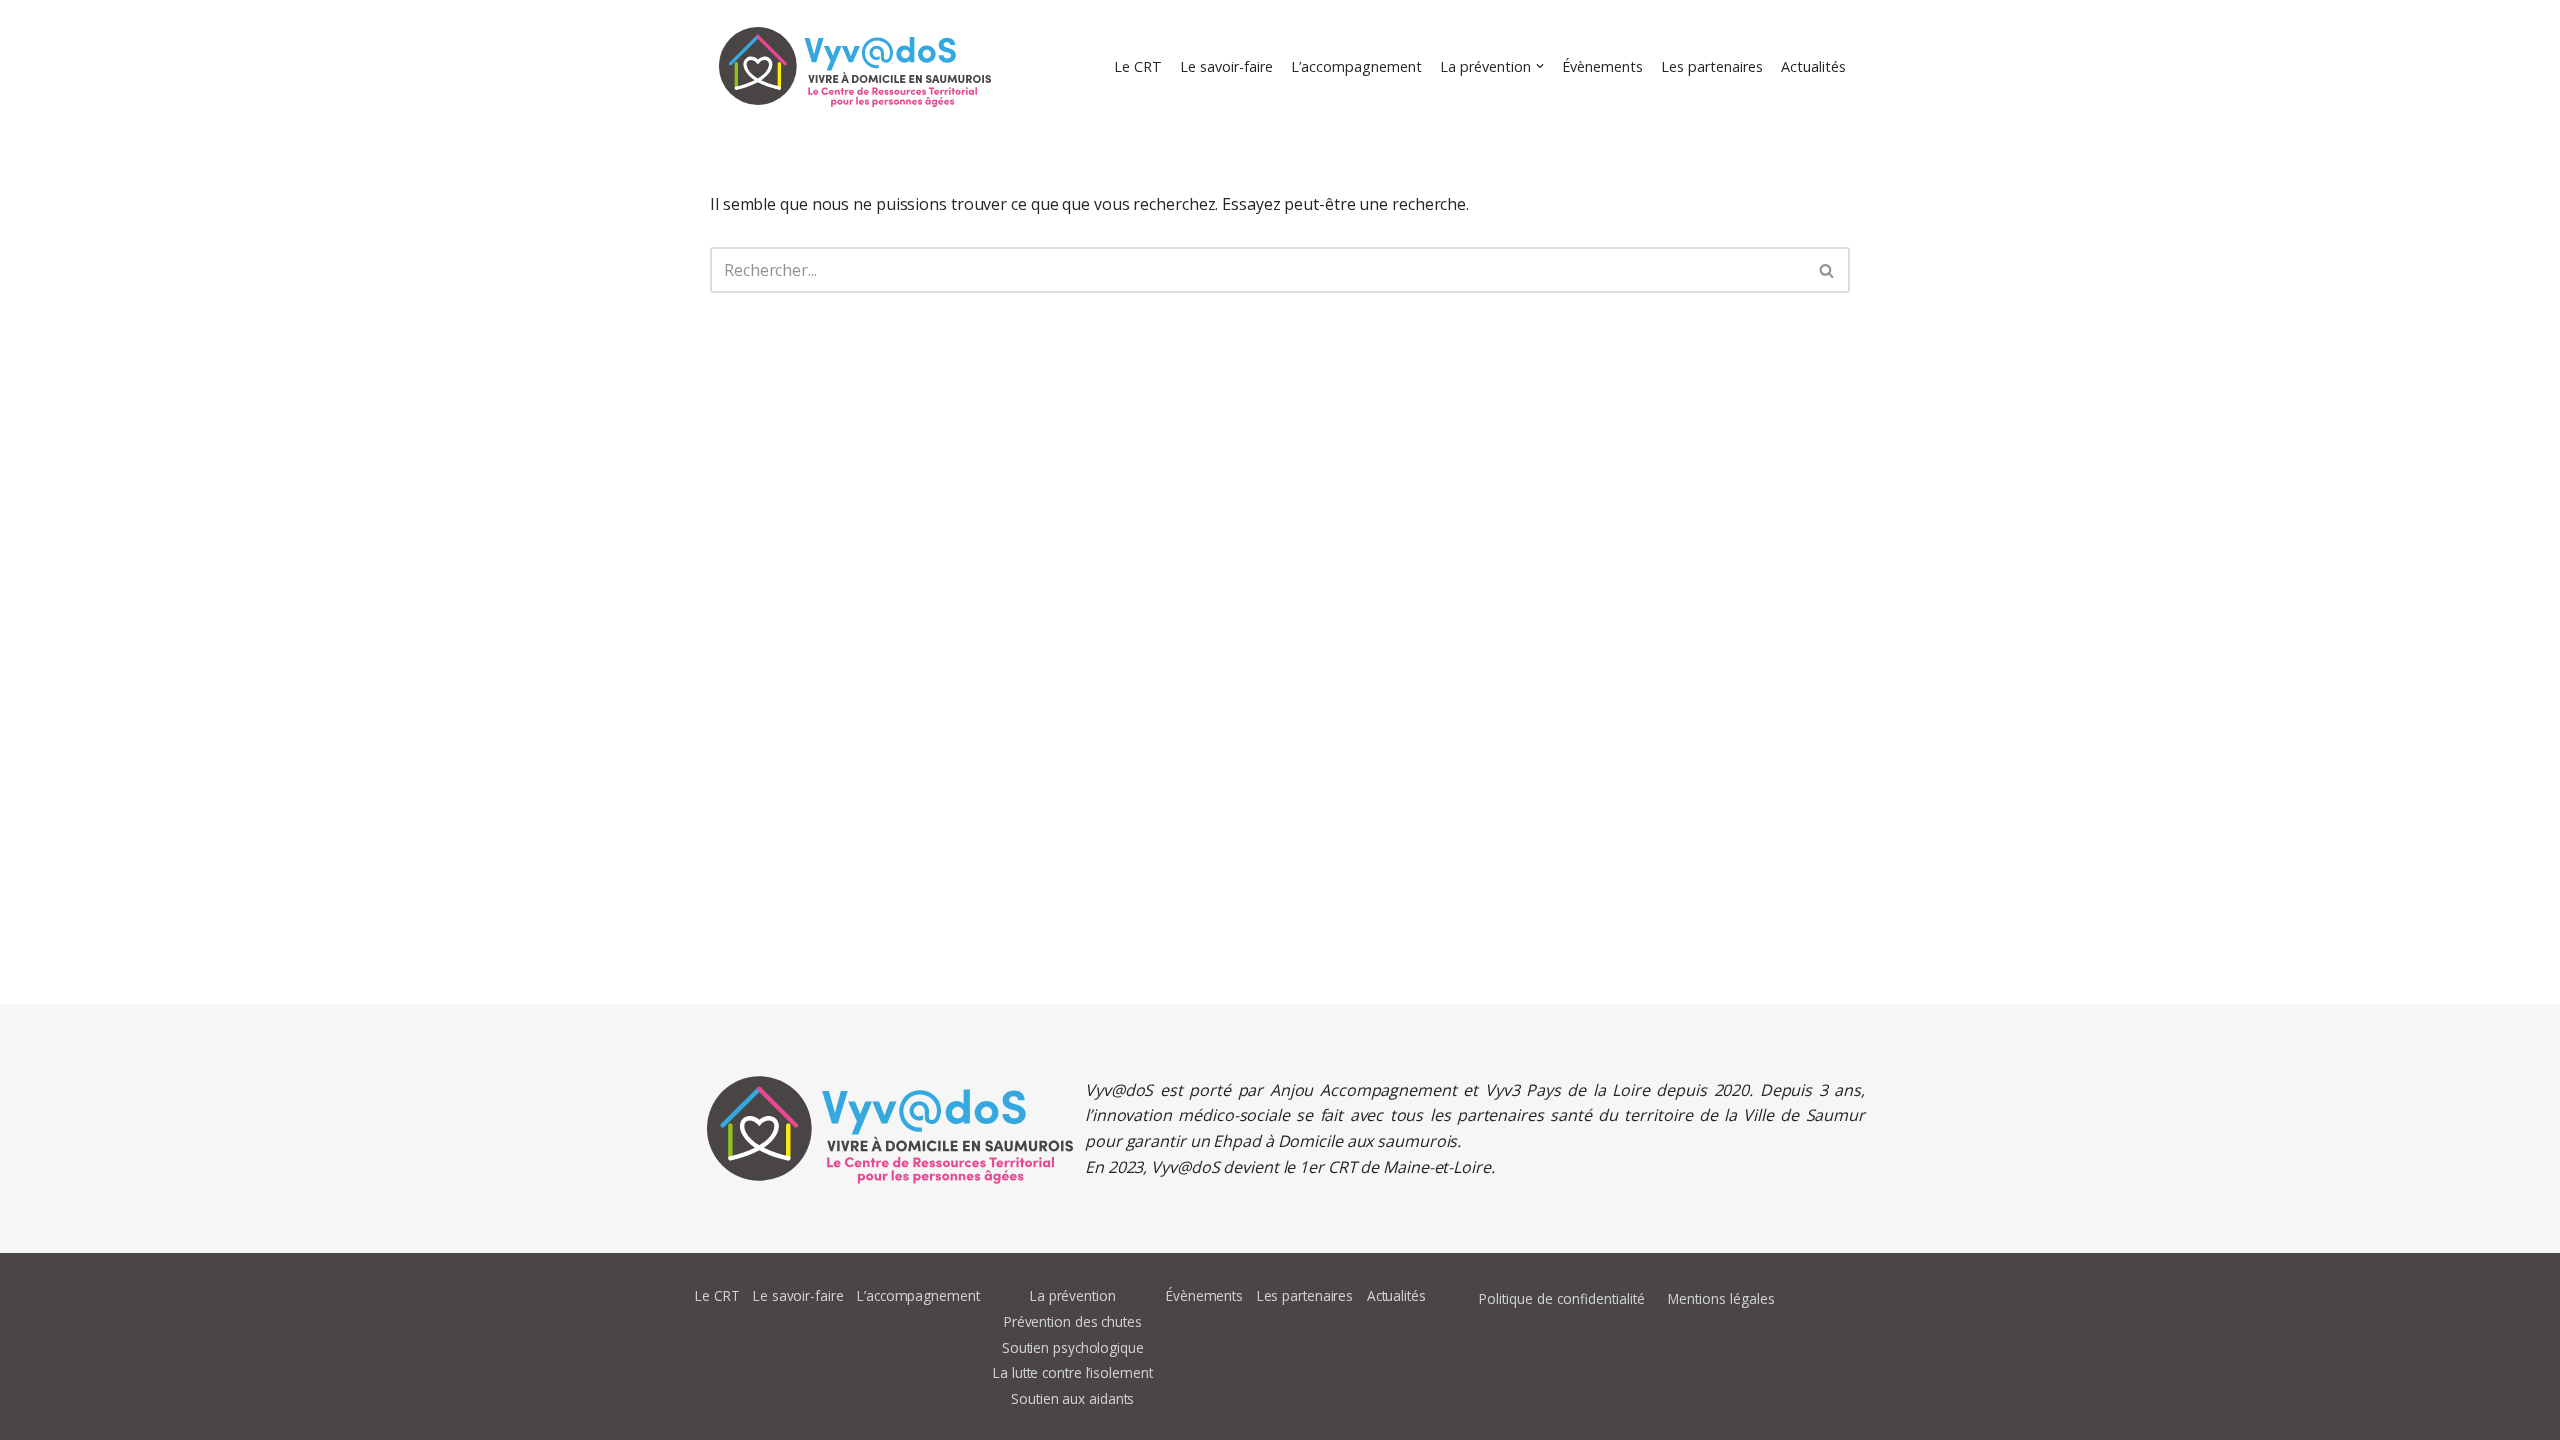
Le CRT (1138, 66)
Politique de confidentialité (1562, 1298)
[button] (1540, 66)
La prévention (1073, 1295)
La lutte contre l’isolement (1072, 1372)
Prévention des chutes (1073, 1321)
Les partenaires (1712, 66)
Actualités (1813, 66)
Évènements (1602, 66)
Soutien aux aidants (1072, 1398)
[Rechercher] (1827, 270)
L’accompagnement (1356, 66)
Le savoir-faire (1226, 66)
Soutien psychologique (1073, 1347)
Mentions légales (1721, 1298)
